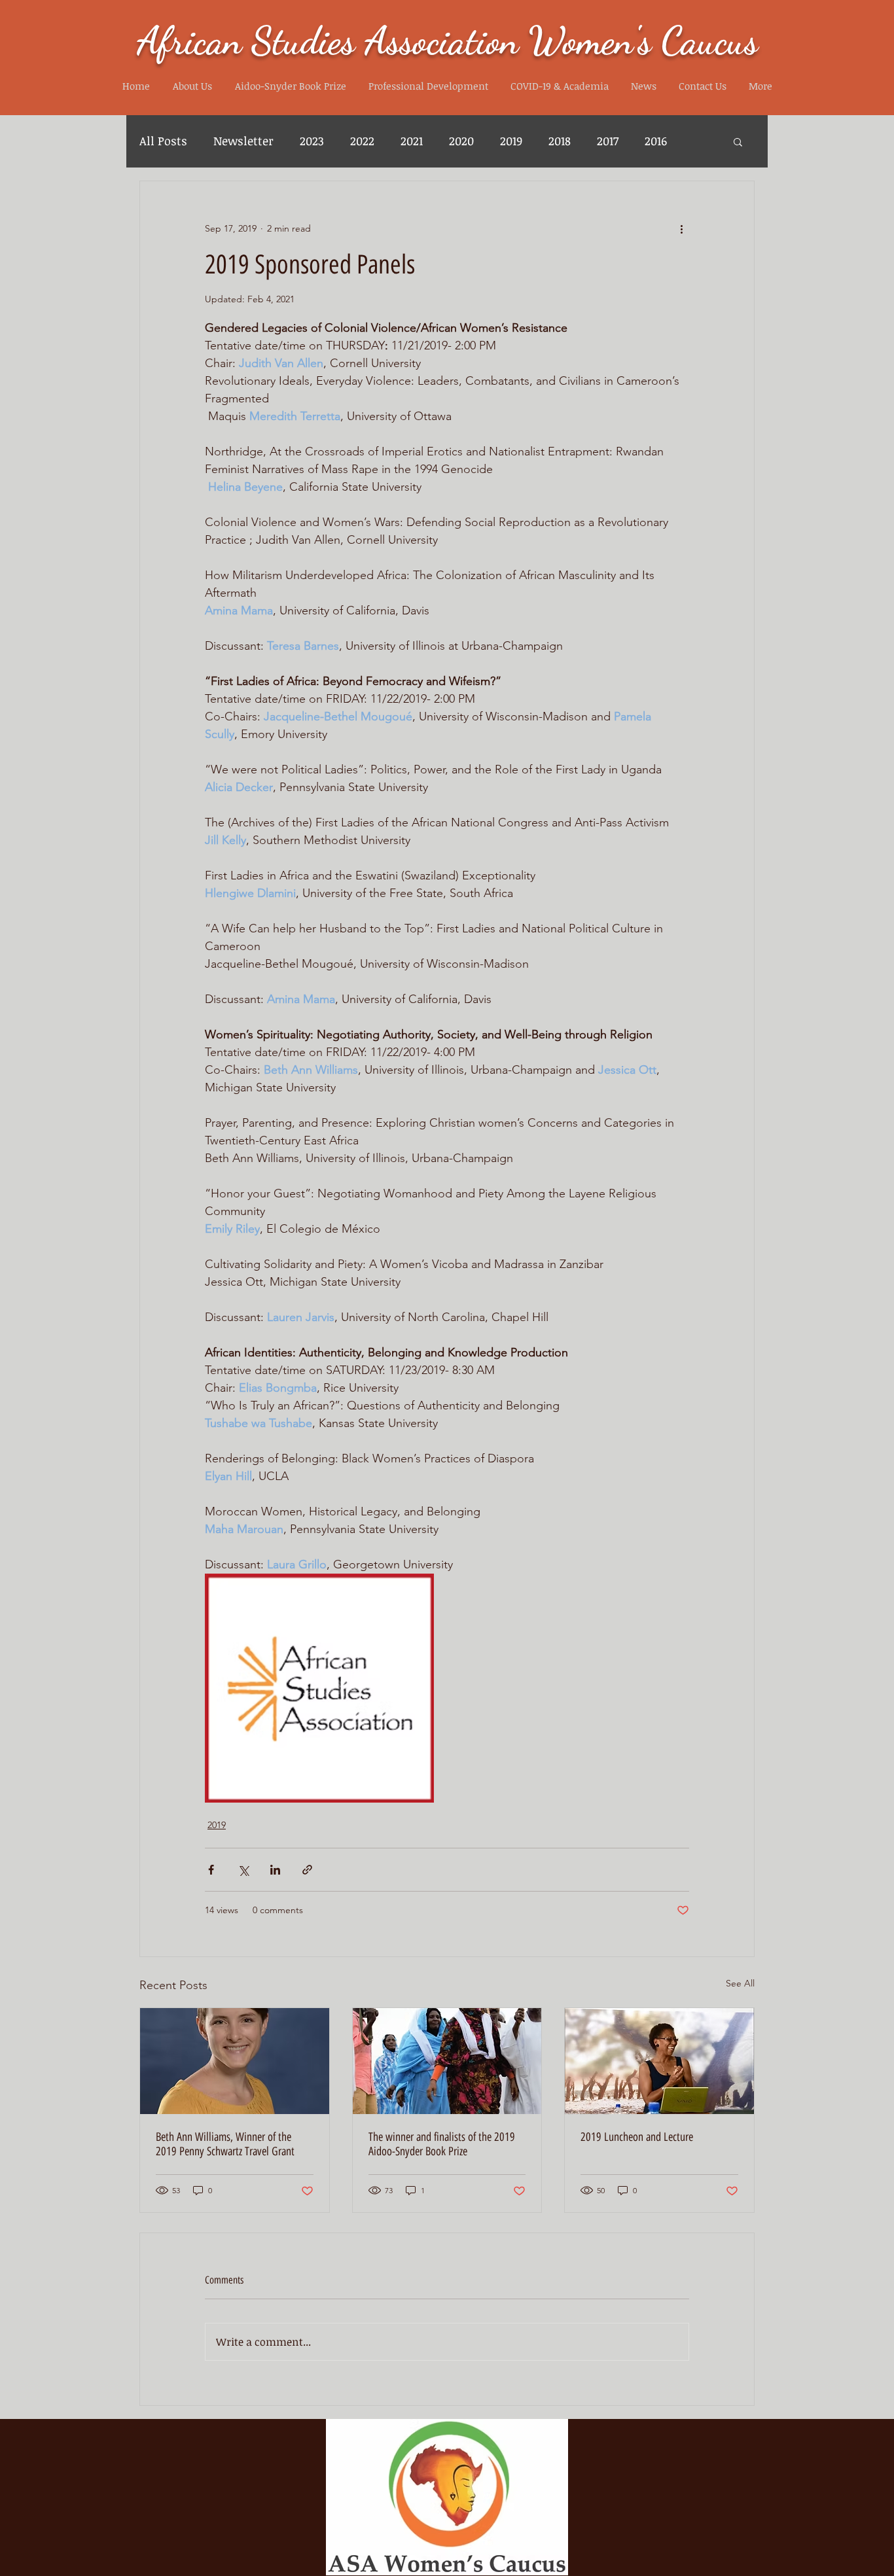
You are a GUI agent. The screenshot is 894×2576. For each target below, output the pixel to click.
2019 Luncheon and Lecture (637, 2137)
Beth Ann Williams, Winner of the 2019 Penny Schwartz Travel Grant (225, 2144)
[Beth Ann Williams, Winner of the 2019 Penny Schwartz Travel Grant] (235, 2061)
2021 (412, 141)
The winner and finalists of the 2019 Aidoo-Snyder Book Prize (442, 2144)
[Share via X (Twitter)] (243, 1870)
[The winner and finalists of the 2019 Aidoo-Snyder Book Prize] (447, 2061)
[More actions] (681, 228)
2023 (312, 141)
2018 (560, 141)
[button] (192, 86)
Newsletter (243, 141)
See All (740, 1983)
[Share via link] (307, 1870)
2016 (656, 141)
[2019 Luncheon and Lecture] (659, 2061)
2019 (511, 141)
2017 (608, 141)
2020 (461, 141)
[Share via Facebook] (211, 1870)
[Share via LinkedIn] (275, 1870)
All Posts (163, 141)
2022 (362, 141)
